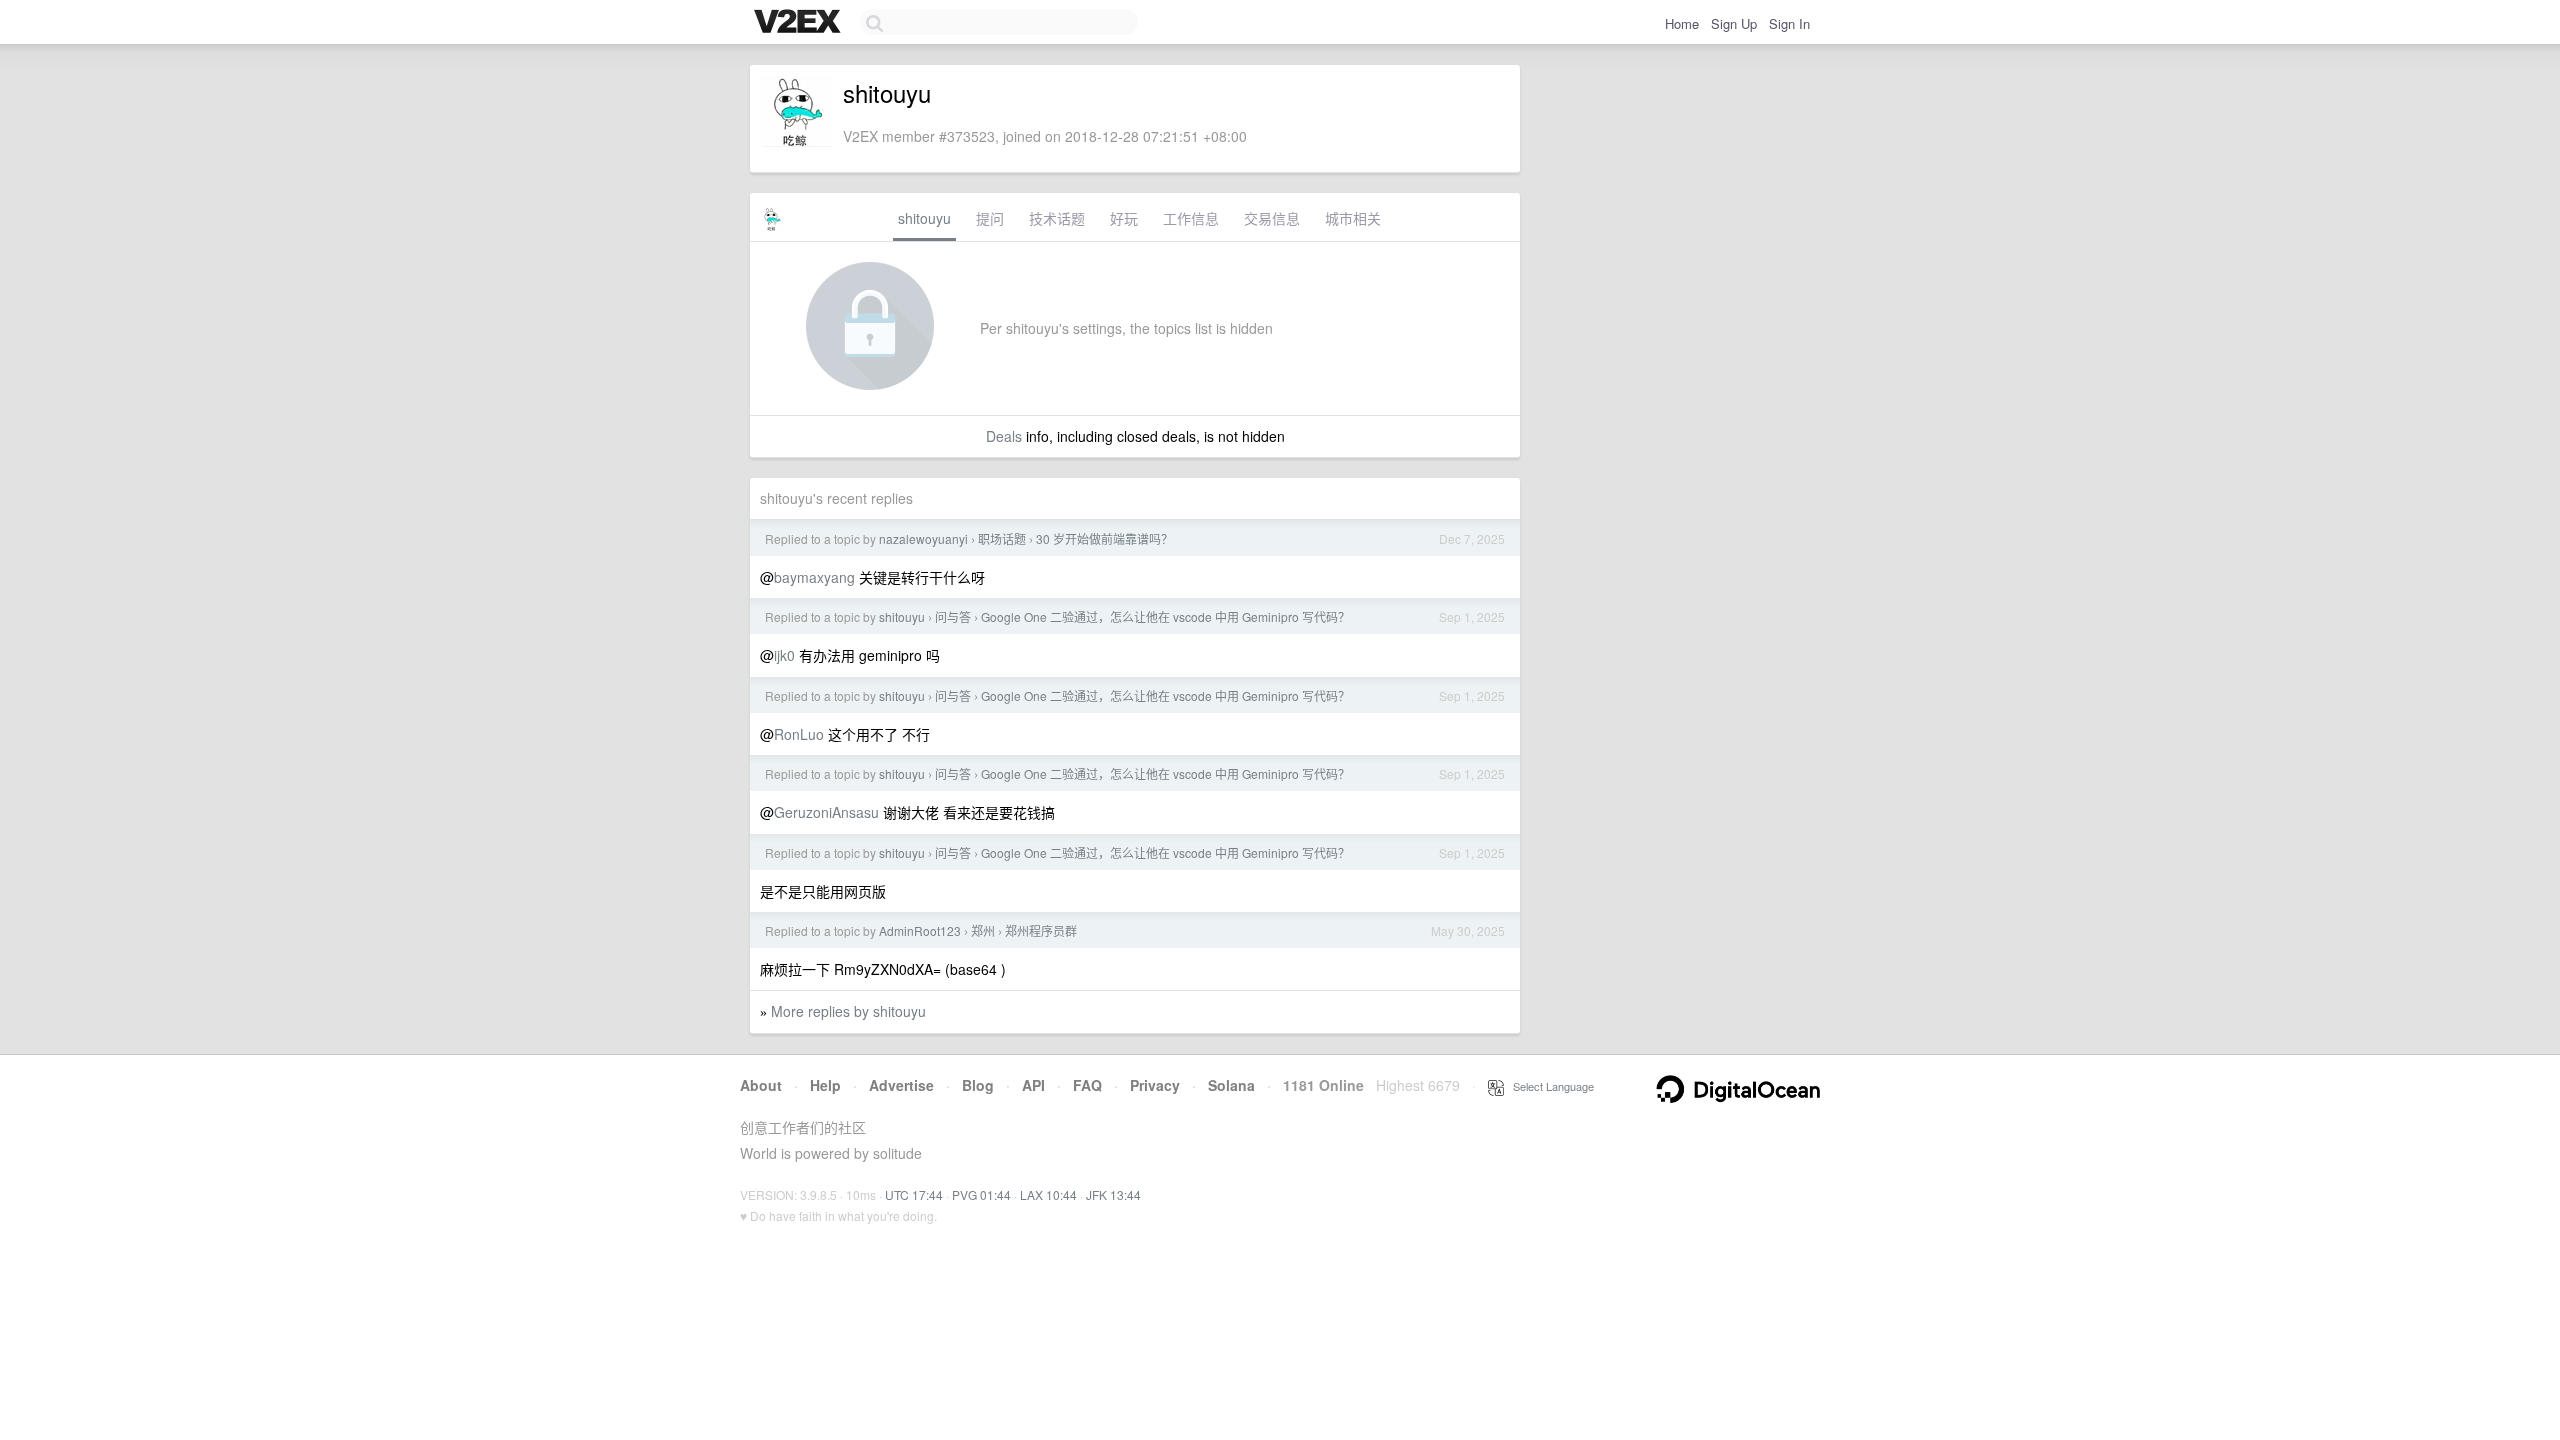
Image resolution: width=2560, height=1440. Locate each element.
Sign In (1789, 23)
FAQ (1087, 1085)
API (1033, 1085)
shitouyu (924, 218)
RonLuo (799, 734)
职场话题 (1002, 538)
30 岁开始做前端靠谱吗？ (1104, 538)
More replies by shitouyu (848, 1011)
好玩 (1124, 218)
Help (825, 1085)
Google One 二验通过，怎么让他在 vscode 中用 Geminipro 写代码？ (1165, 616)
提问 (990, 218)
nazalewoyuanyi (923, 538)
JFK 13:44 (1113, 1194)
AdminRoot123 (920, 930)
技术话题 (1057, 218)
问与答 (953, 616)
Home (1682, 23)
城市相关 (1353, 218)
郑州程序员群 (1041, 930)
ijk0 (784, 655)
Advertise (901, 1085)
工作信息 (1191, 218)
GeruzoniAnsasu (826, 812)
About (761, 1085)
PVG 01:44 (981, 1194)
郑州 (983, 930)
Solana (1231, 1085)
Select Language (1549, 1086)
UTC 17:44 (914, 1194)
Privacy (1155, 1085)
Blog (978, 1085)
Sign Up (1734, 23)
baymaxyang (814, 577)
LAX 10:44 (1048, 1194)
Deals (1004, 436)
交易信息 (1272, 218)
